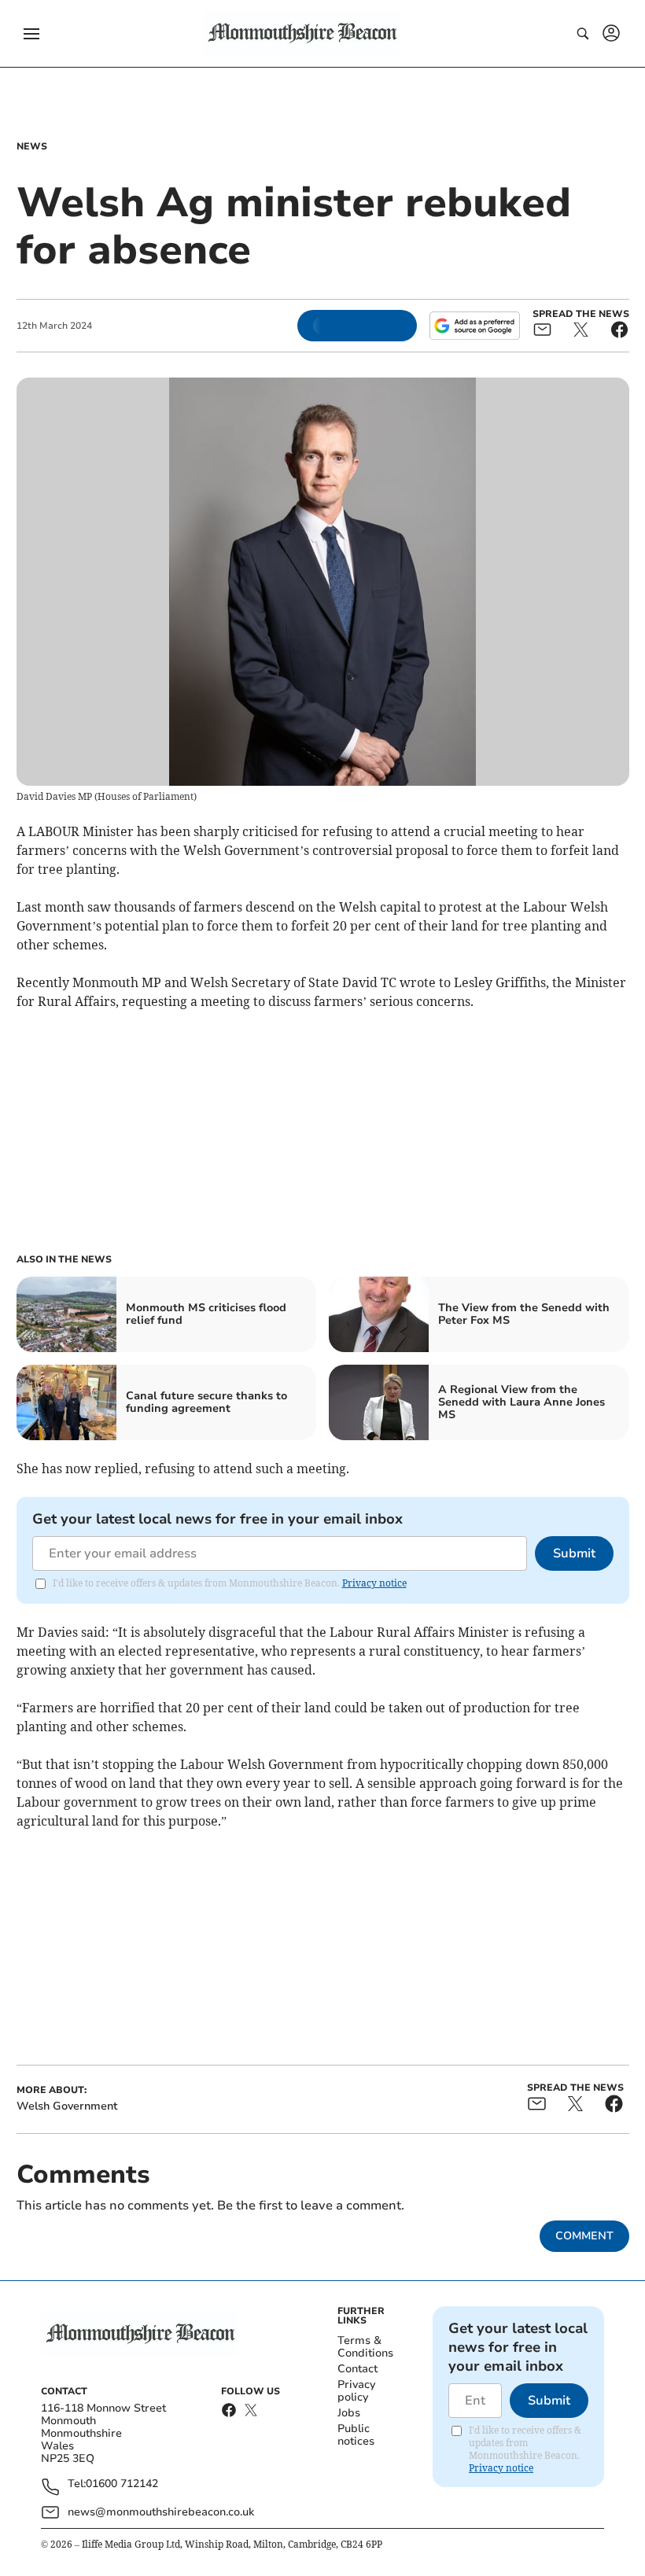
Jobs (349, 2413)
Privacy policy (356, 2391)
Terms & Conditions (365, 2347)
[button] (31, 34)
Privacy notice (374, 1583)
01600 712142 (122, 2484)
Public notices (356, 2435)
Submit (574, 1553)
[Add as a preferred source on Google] (474, 326)
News (32, 146)
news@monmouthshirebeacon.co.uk (161, 2512)
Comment (584, 2236)
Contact (358, 2369)
